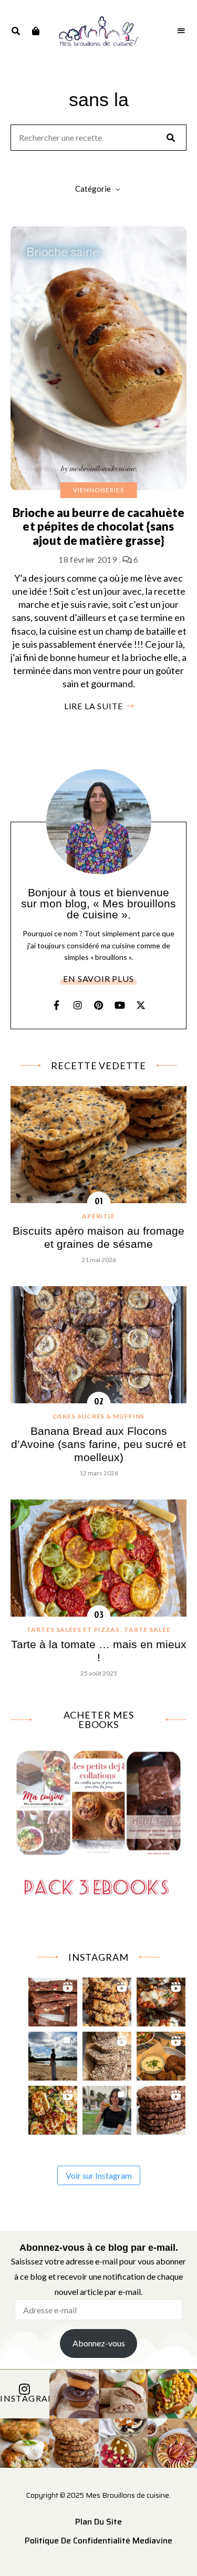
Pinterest (99, 1005)
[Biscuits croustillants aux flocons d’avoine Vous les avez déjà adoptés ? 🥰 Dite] (161, 2108)
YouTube (120, 1005)
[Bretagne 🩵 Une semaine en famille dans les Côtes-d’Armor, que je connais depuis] (53, 2053)
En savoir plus (98, 979)
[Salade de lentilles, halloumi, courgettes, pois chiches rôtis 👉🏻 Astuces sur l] (53, 2108)
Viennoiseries (98, 490)
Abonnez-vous (99, 2343)
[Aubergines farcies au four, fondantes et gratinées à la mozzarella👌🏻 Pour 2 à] (161, 1999)
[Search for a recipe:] (98, 138)
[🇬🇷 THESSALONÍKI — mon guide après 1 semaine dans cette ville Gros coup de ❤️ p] (107, 2108)
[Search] (171, 138)
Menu (181, 31)
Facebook (57, 1005)
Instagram (78, 1005)
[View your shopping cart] (35, 31)
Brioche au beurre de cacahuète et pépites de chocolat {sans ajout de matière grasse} (98, 526)
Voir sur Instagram (99, 2175)
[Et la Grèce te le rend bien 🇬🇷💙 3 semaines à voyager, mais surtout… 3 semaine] (161, 2053)
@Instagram (25, 2398)
